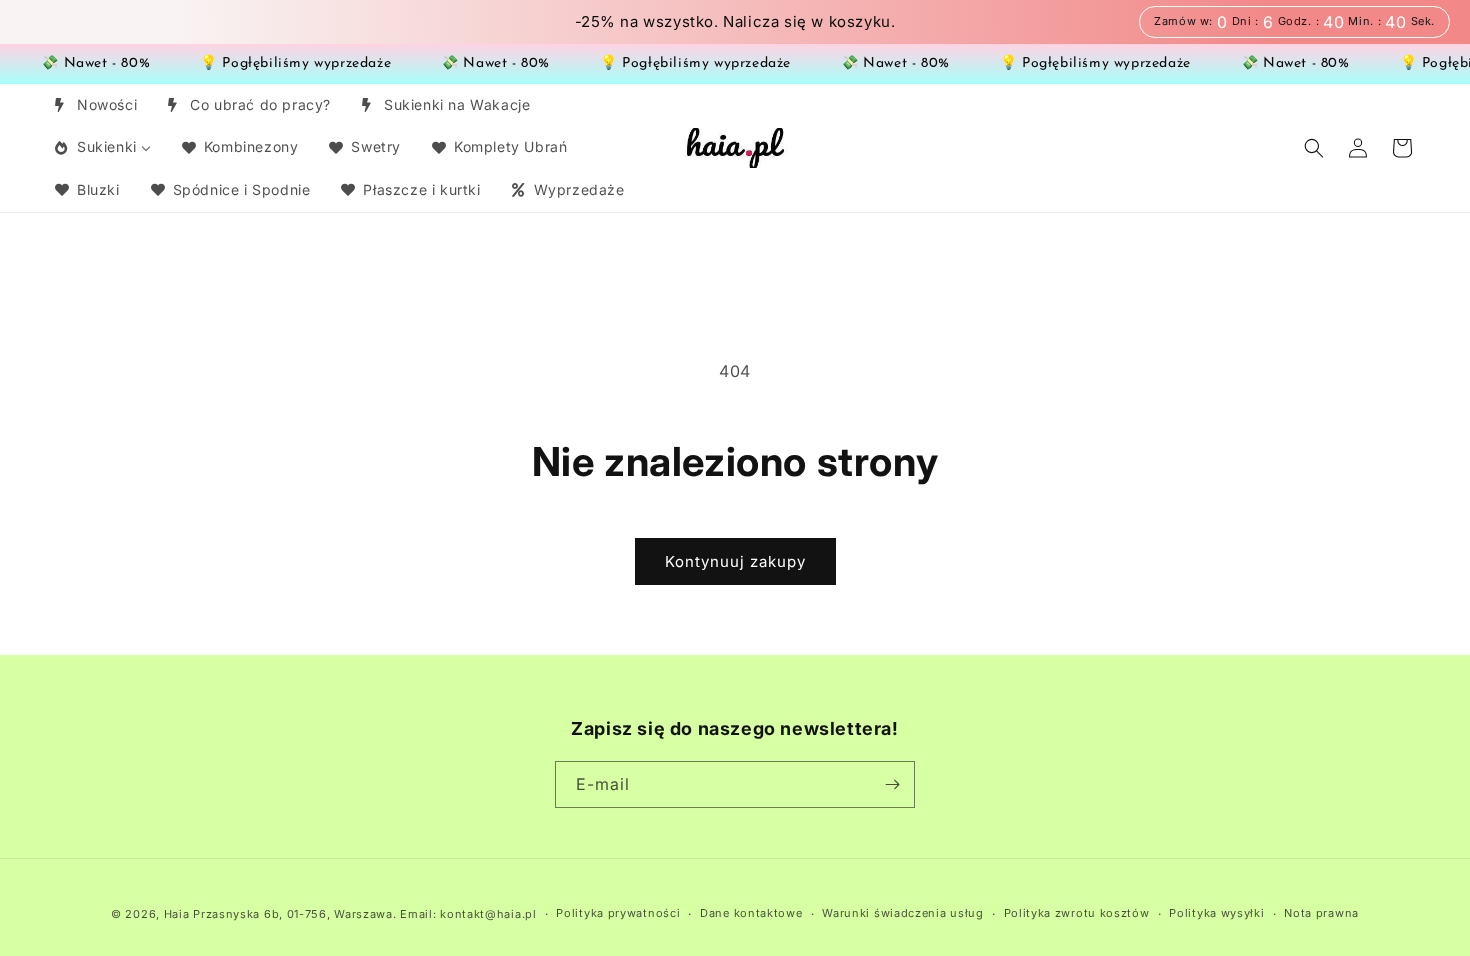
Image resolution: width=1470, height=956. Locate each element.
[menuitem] (94, 105)
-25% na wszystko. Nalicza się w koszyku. (735, 22)
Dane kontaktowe (751, 913)
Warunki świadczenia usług (903, 913)
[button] (1314, 148)
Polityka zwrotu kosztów (1077, 913)
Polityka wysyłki (1216, 913)
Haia (177, 914)
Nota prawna (1321, 913)
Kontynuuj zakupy (735, 561)
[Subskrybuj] (892, 784)
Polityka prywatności (618, 913)
